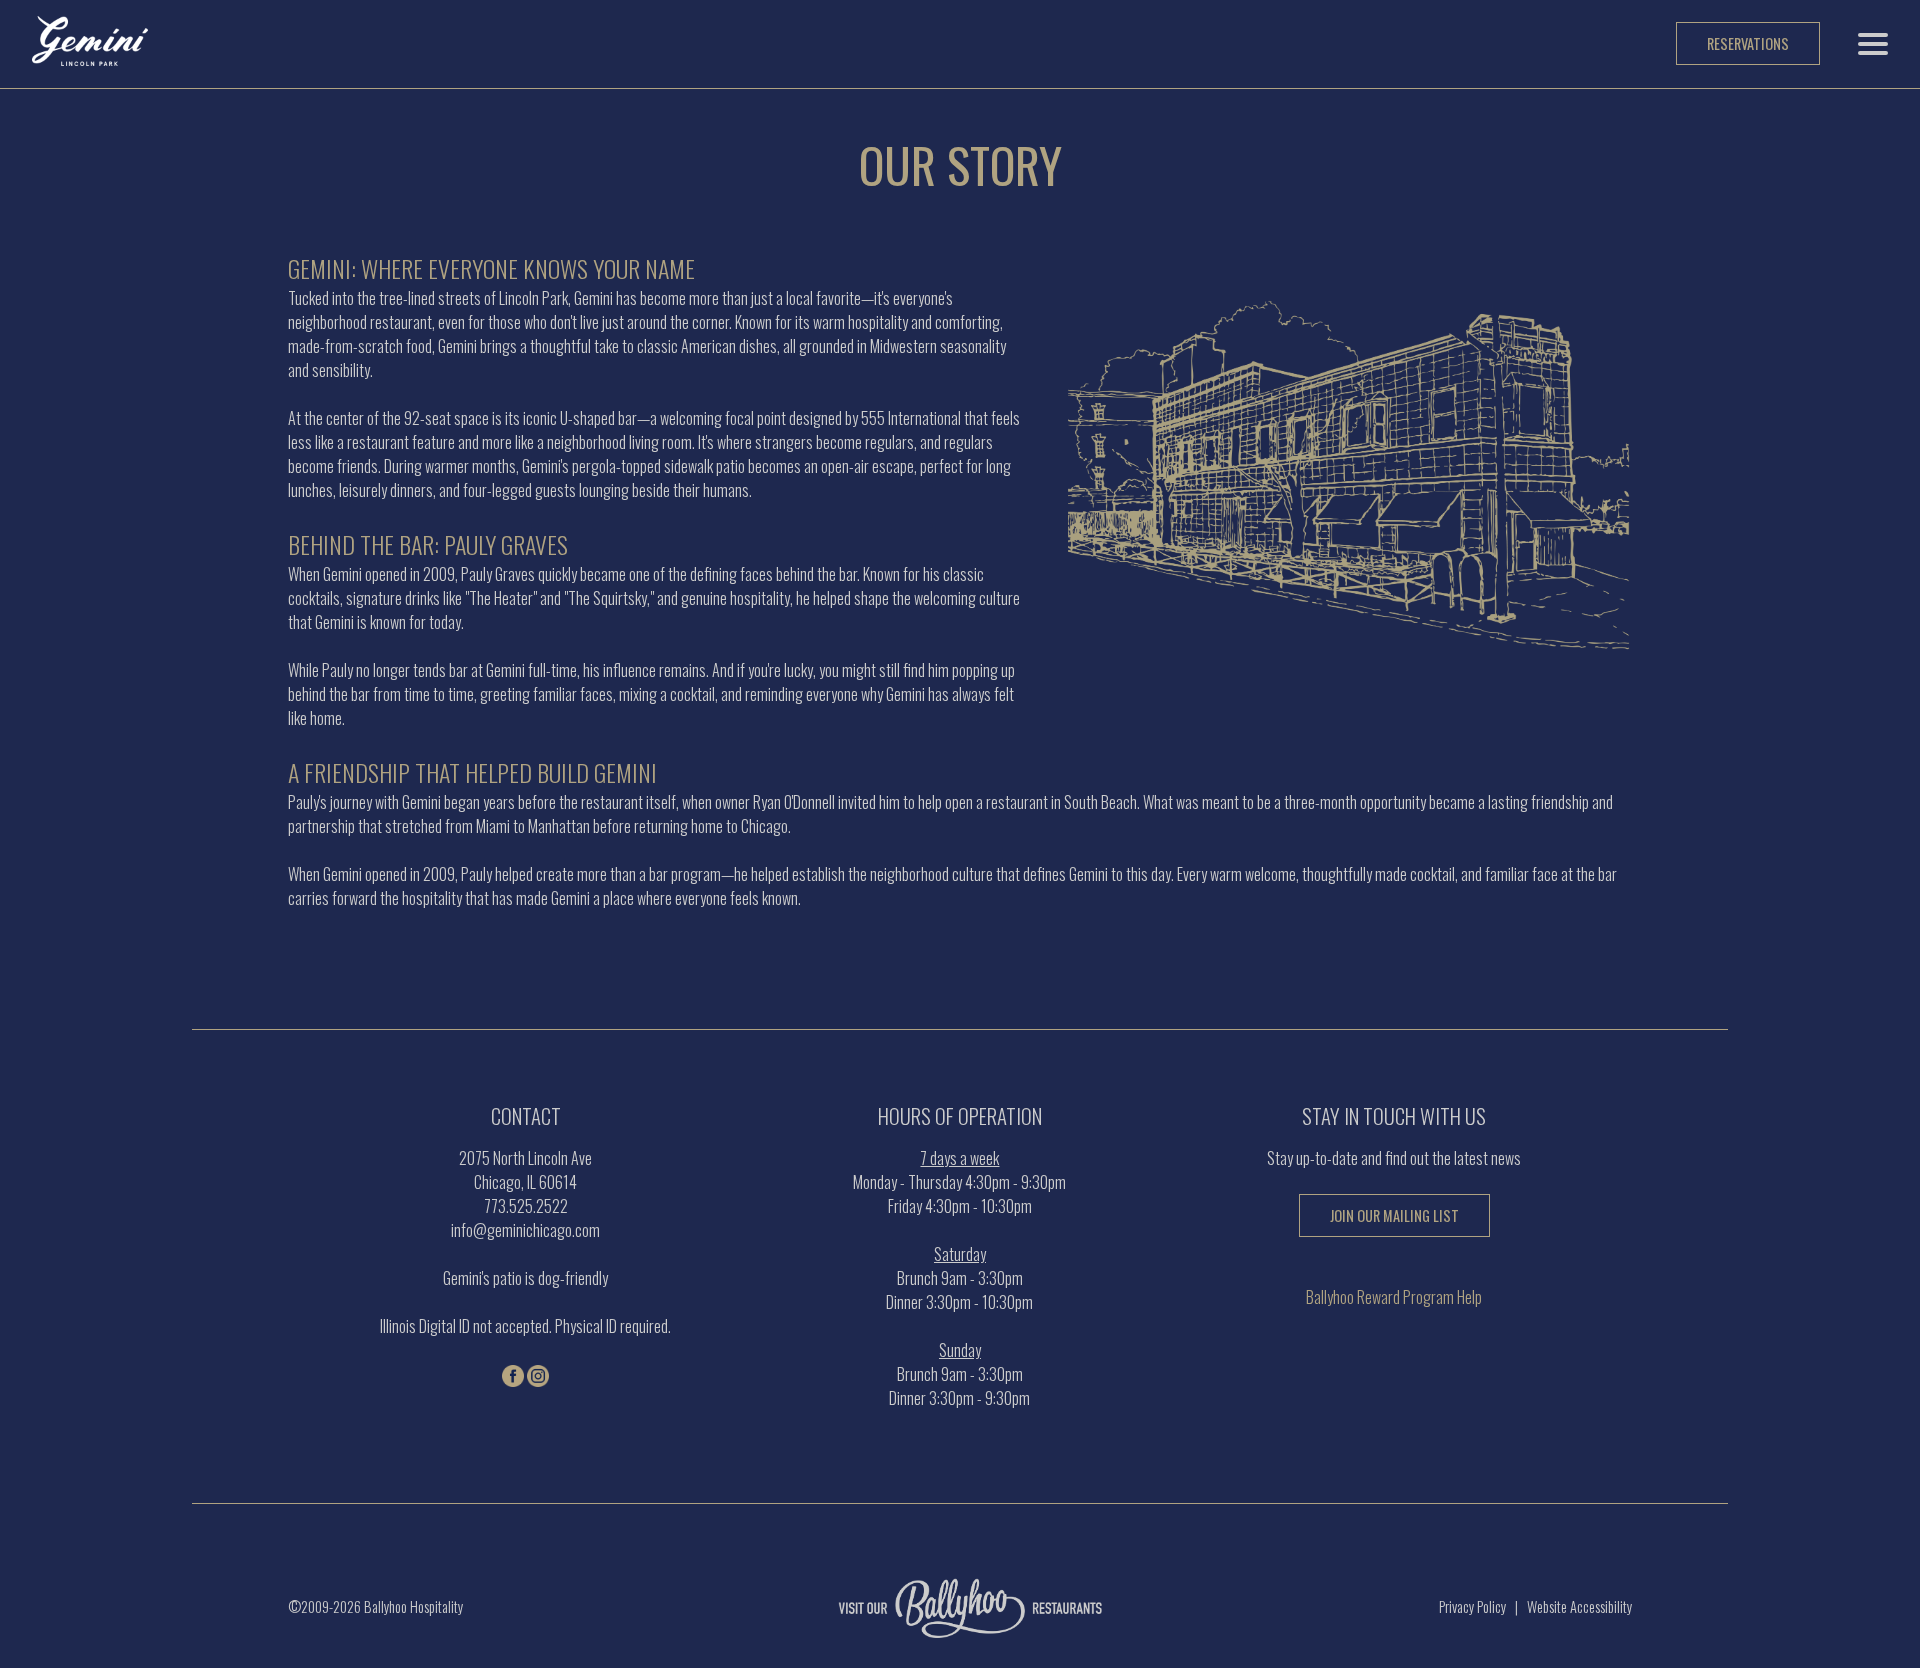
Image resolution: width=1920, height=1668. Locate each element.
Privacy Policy (1472, 1606)
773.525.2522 (526, 1206)
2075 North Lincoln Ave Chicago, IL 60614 (525, 1170)
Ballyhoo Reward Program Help (1394, 1297)
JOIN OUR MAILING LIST (1394, 1215)
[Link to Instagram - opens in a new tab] (538, 1377)
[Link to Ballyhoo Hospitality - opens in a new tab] (960, 1627)
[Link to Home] (90, 57)
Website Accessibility (1579, 1606)
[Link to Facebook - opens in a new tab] (513, 1377)
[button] (1873, 44)
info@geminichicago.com (525, 1230)
